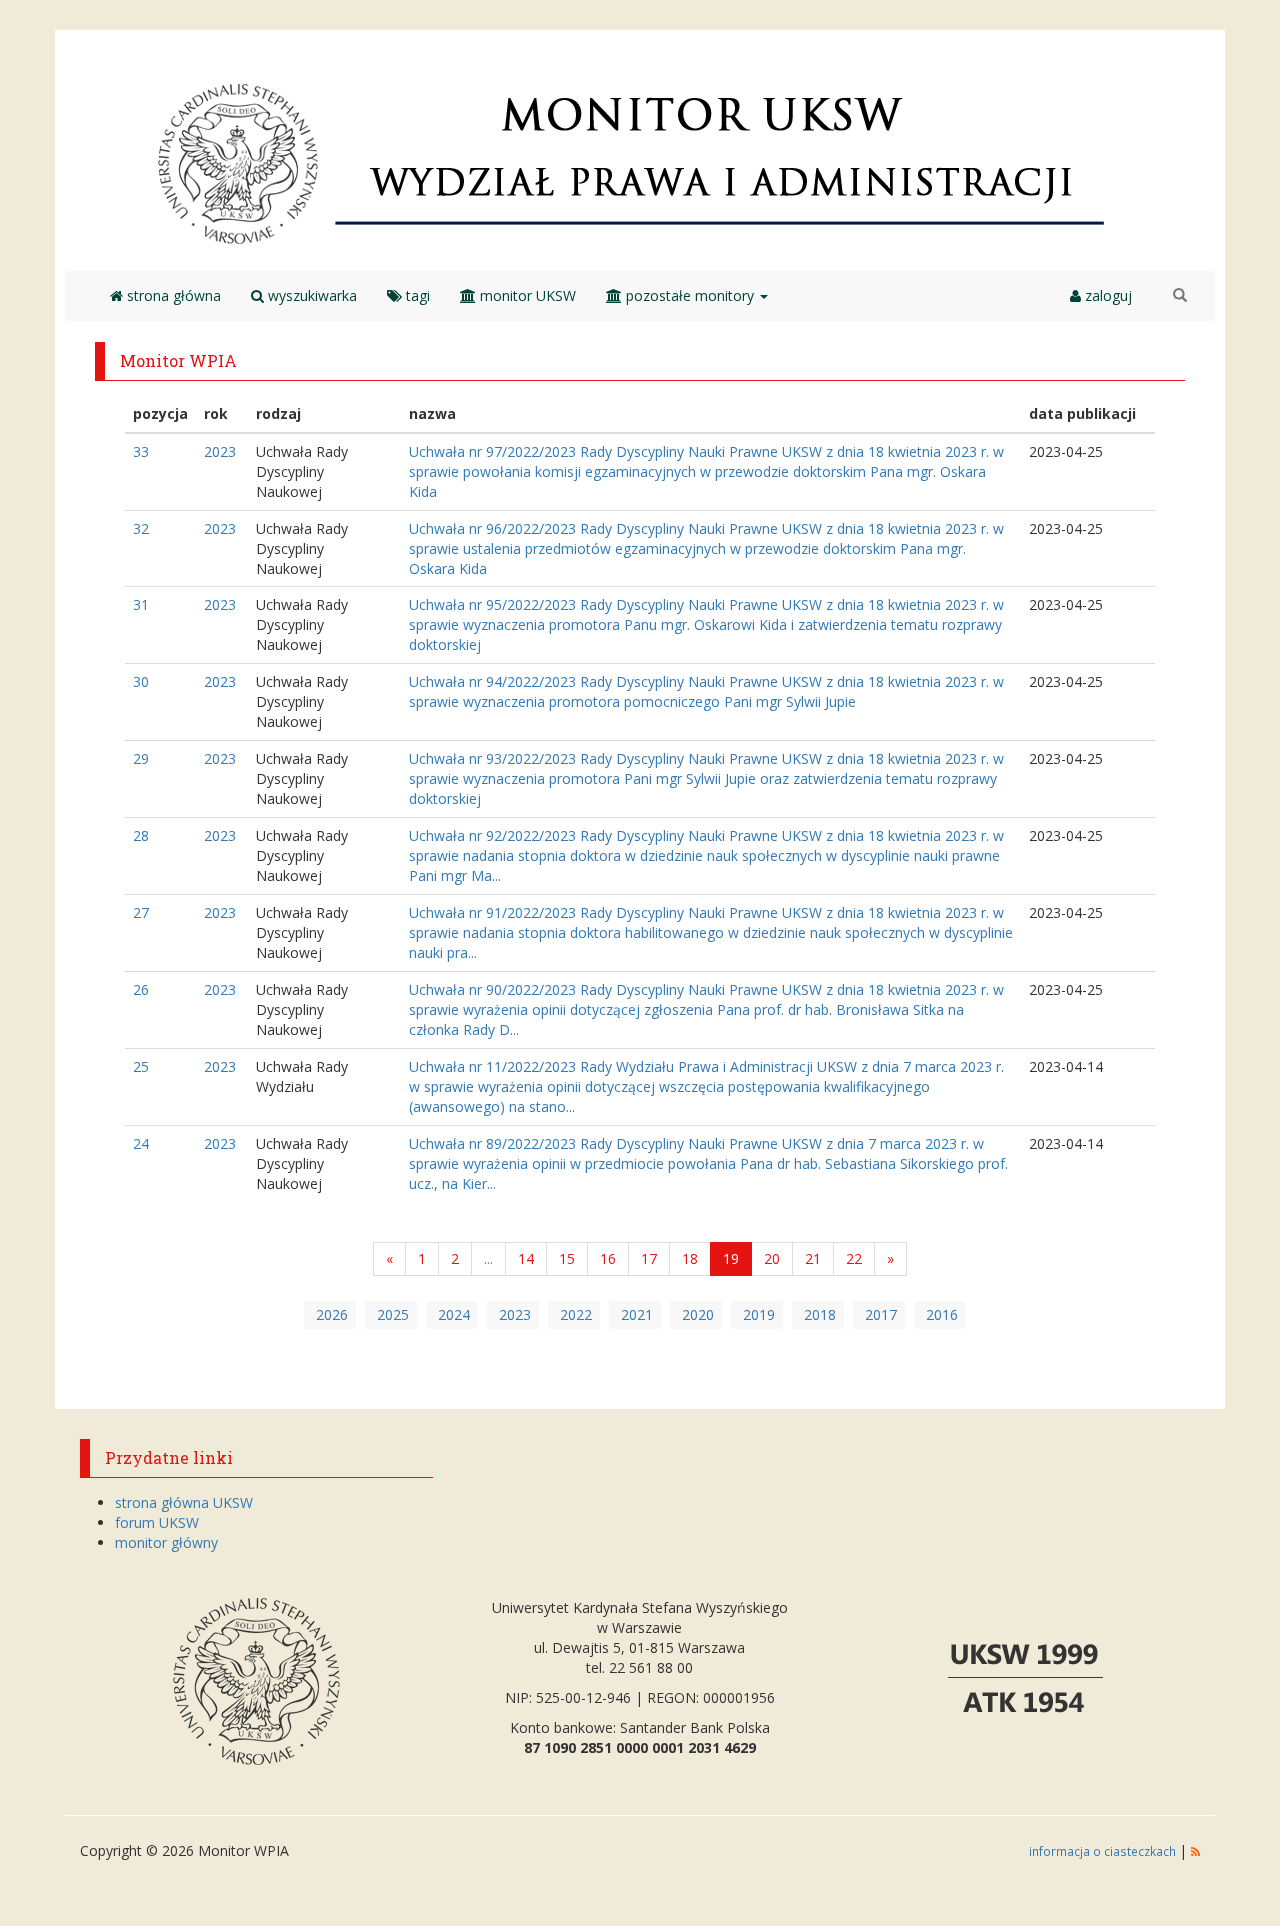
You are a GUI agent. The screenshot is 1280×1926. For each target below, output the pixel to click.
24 (141, 1143)
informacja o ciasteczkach (1104, 1851)
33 (141, 451)
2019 (759, 1314)
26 (141, 989)
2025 (393, 1314)
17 (649, 1258)
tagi (416, 295)
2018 (820, 1314)
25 (141, 1066)
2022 (576, 1314)
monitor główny (166, 1542)
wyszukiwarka (310, 295)
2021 (637, 1314)
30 (141, 681)
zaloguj (1106, 295)
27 (141, 912)
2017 (881, 1314)
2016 (942, 1314)
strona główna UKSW (184, 1502)
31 (141, 604)
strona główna (172, 295)
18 (690, 1258)
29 (141, 758)
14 (526, 1258)
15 (567, 1258)
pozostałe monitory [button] (690, 295)
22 (854, 1258)
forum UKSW (157, 1522)
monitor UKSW (526, 295)
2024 (454, 1314)
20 (772, 1258)
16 (608, 1258)
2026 (332, 1314)
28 (141, 835)
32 (141, 528)
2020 (698, 1314)
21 (813, 1258)
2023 (220, 451)
